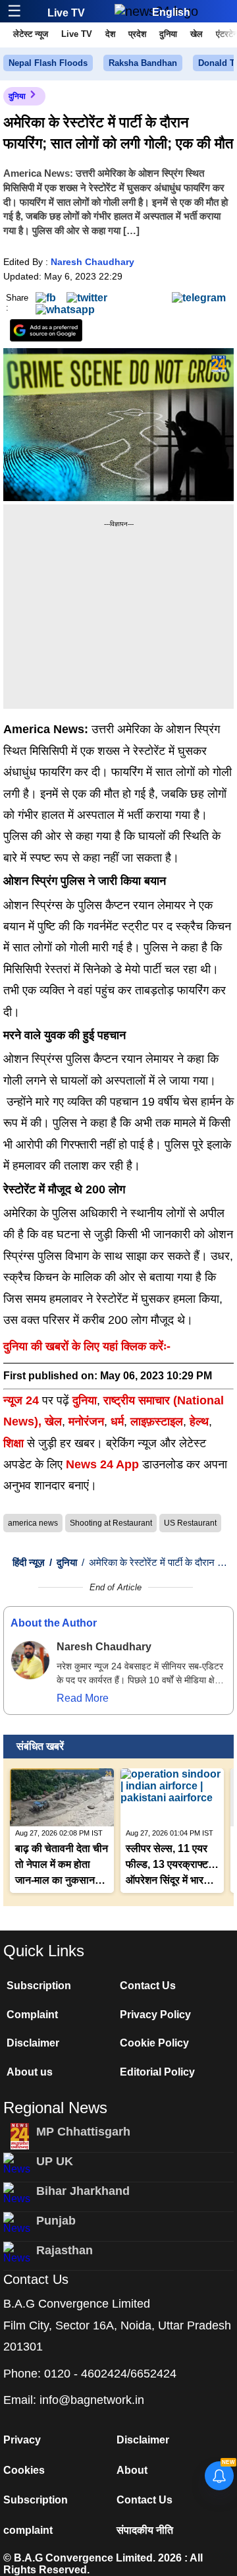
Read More (83, 1698)
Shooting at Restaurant (111, 1523)
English (171, 12)
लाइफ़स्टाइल (157, 1422)
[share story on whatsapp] (65, 310)
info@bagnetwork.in (92, 2400)
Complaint (32, 2015)
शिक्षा (13, 1443)
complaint (28, 2530)
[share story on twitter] (87, 297)
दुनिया (168, 34)
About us (30, 2072)
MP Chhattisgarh (83, 2132)
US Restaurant (190, 1523)
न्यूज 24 (23, 1400)
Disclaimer (33, 2043)
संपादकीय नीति (145, 2530)
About (132, 2470)
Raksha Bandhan (143, 63)
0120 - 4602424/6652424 (110, 2374)
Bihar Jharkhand (83, 2191)
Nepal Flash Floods (48, 63)
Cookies (24, 2470)
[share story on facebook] (46, 297)
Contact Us (148, 1986)
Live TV (66, 13)
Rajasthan (65, 2250)
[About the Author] (30, 1660)
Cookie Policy (154, 2043)
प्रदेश (137, 34)
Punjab (56, 2221)
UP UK (55, 2161)
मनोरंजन (86, 1422)
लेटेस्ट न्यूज (31, 34)
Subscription (39, 1986)
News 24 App (104, 1464)
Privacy (22, 2440)
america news (33, 1523)
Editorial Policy (157, 2072)
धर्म (117, 1422)
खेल (197, 34)
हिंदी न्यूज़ (29, 1562)
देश (110, 34)
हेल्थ (199, 1422)
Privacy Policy (155, 2015)
